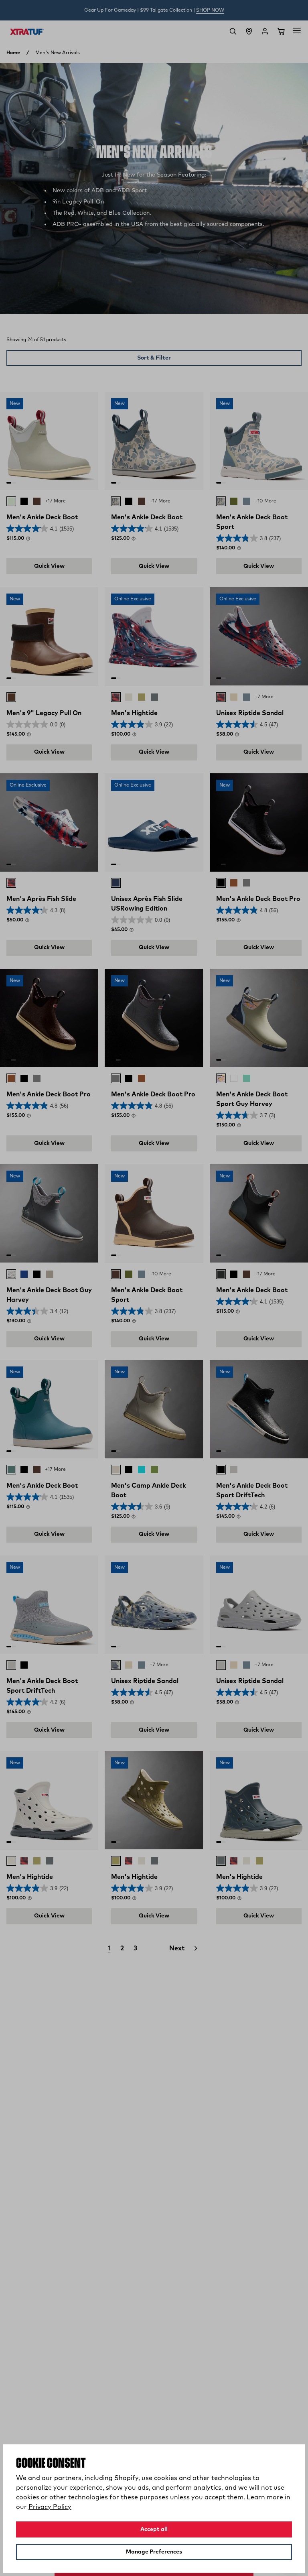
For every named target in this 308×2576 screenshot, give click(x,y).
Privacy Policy (50, 2507)
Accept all (154, 2529)
